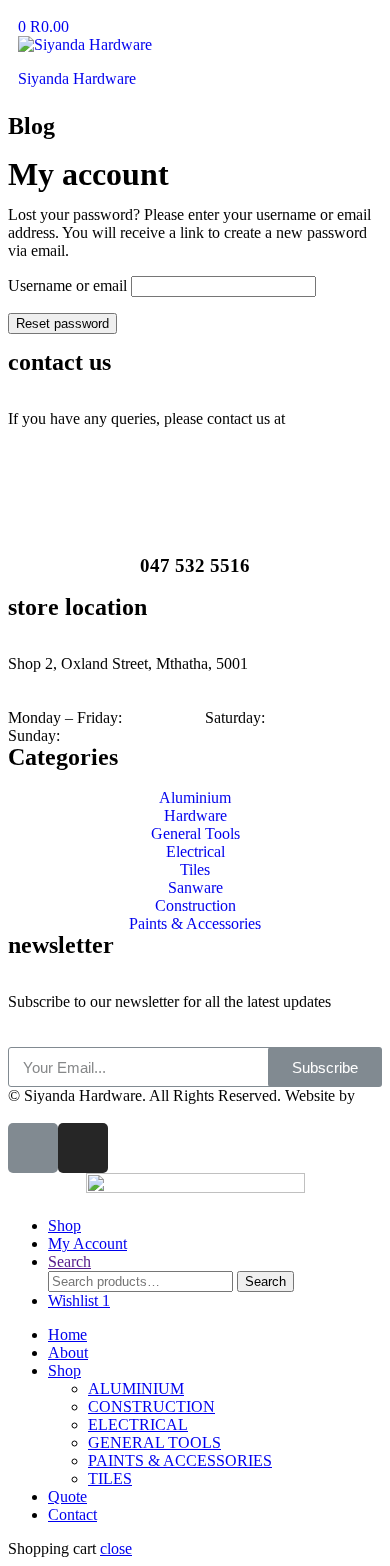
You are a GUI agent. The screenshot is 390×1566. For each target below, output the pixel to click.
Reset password (62, 323)
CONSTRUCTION (151, 1406)
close (116, 1548)
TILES (110, 1478)
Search (265, 1281)
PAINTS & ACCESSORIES (180, 1460)
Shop (64, 1370)
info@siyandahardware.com (97, 436)
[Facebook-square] (33, 1148)
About (68, 1352)
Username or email (67, 285)
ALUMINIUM (136, 1388)
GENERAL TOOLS (154, 1442)
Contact (72, 1514)
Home (67, 1334)
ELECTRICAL (138, 1424)
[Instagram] (83, 1148)
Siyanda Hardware (77, 78)
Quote (67, 1496)
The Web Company (70, 1113)
